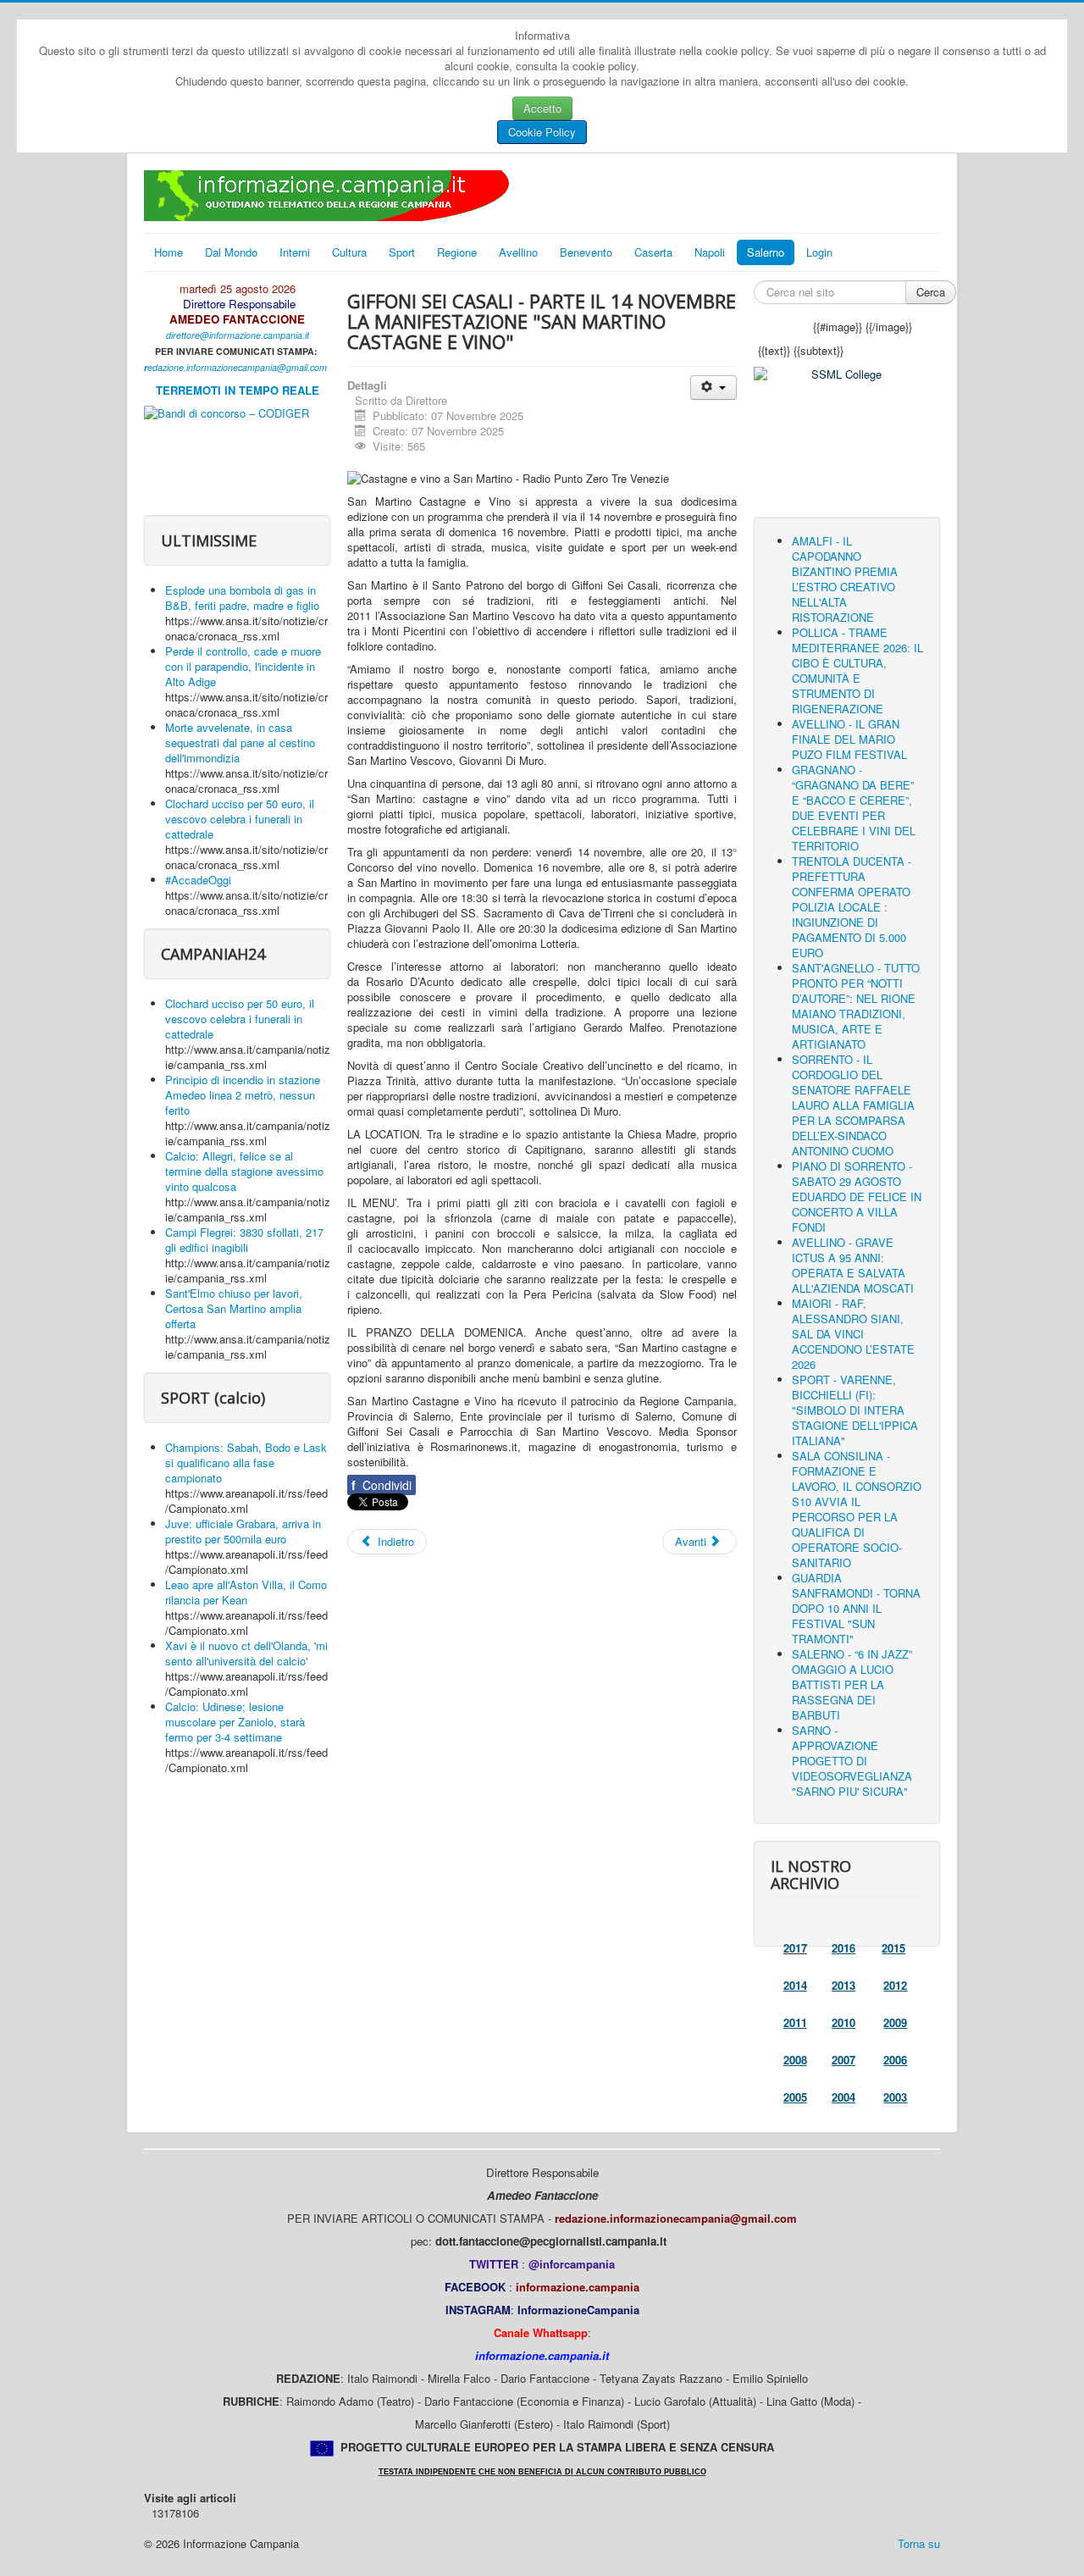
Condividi (382, 1485)
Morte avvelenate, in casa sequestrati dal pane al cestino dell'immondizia (240, 742)
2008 (795, 2060)
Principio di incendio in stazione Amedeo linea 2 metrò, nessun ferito (243, 1095)
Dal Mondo (231, 252)
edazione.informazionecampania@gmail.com (237, 367)
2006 (895, 2060)
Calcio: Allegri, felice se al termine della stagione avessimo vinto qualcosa (244, 1171)
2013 (843, 1985)
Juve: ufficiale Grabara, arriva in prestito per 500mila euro (243, 1531)
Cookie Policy (542, 132)
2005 (795, 2097)
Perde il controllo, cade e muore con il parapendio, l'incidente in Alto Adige (243, 666)
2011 (795, 2022)
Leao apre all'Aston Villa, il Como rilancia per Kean (246, 1592)
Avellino (518, 252)
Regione (457, 252)
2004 (843, 2097)
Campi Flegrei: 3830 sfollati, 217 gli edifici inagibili (244, 1240)
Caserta (653, 252)
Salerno (766, 252)
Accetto (542, 108)
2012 (895, 1985)
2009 (895, 2022)
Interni (295, 252)
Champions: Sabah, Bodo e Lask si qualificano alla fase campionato (246, 1463)
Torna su (919, 2543)
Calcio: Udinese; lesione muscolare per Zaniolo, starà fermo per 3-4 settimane (235, 1722)
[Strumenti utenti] (713, 388)
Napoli (710, 252)
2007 (843, 2060)
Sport (402, 252)
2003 (895, 2097)
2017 (795, 1948)
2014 (795, 1985)
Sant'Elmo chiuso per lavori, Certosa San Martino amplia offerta (234, 1308)
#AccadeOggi (198, 880)
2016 (843, 1948)
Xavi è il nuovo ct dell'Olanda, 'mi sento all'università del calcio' (246, 1653)
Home (169, 252)
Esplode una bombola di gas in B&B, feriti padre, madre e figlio (242, 598)
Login (819, 252)
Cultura (349, 252)
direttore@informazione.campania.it (238, 335)
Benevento (586, 252)
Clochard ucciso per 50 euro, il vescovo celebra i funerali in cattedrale (240, 819)
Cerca (931, 292)
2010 (843, 2022)
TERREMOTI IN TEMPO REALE (238, 390)
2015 (893, 1948)
